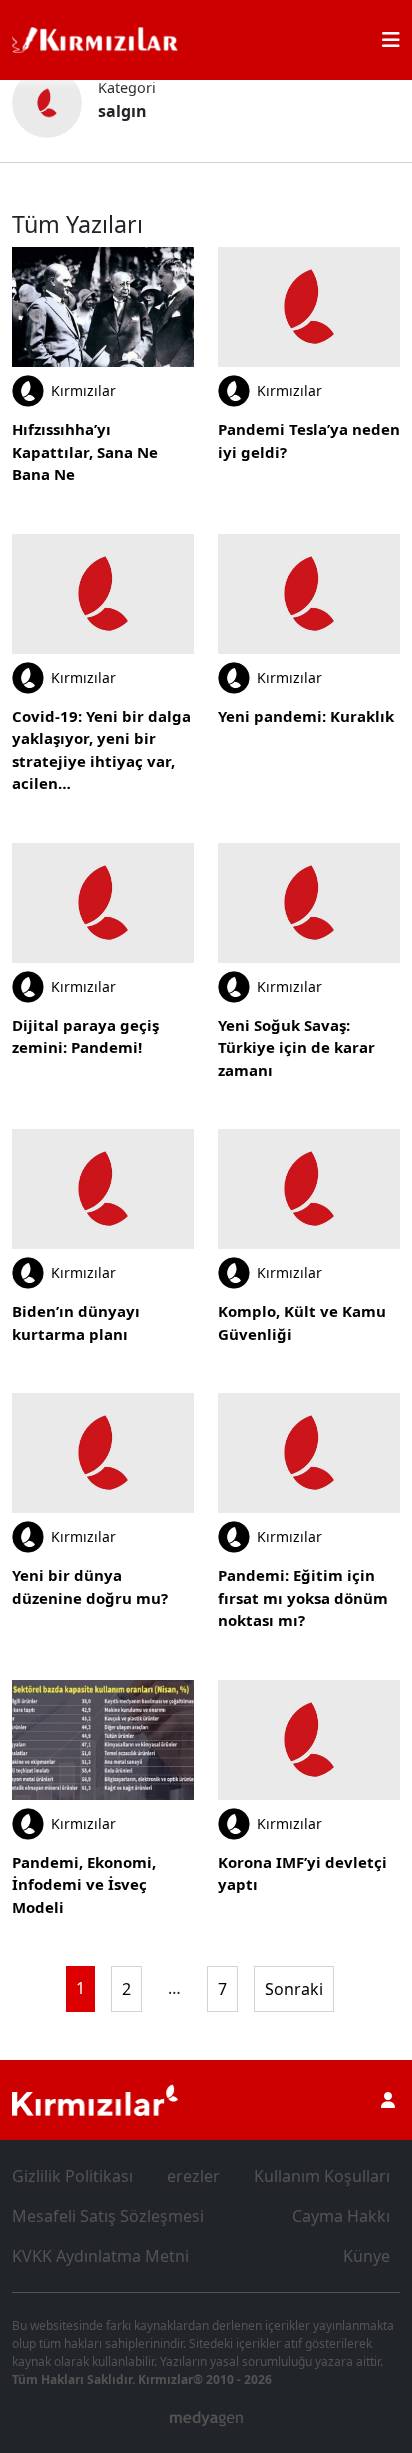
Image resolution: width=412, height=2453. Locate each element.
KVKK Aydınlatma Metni (100, 2256)
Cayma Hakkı (341, 2216)
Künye (366, 2256)
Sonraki (294, 1989)
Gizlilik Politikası (72, 2176)
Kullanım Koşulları (322, 2176)
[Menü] (391, 40)
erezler (193, 2176)
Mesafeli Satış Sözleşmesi (108, 2216)
